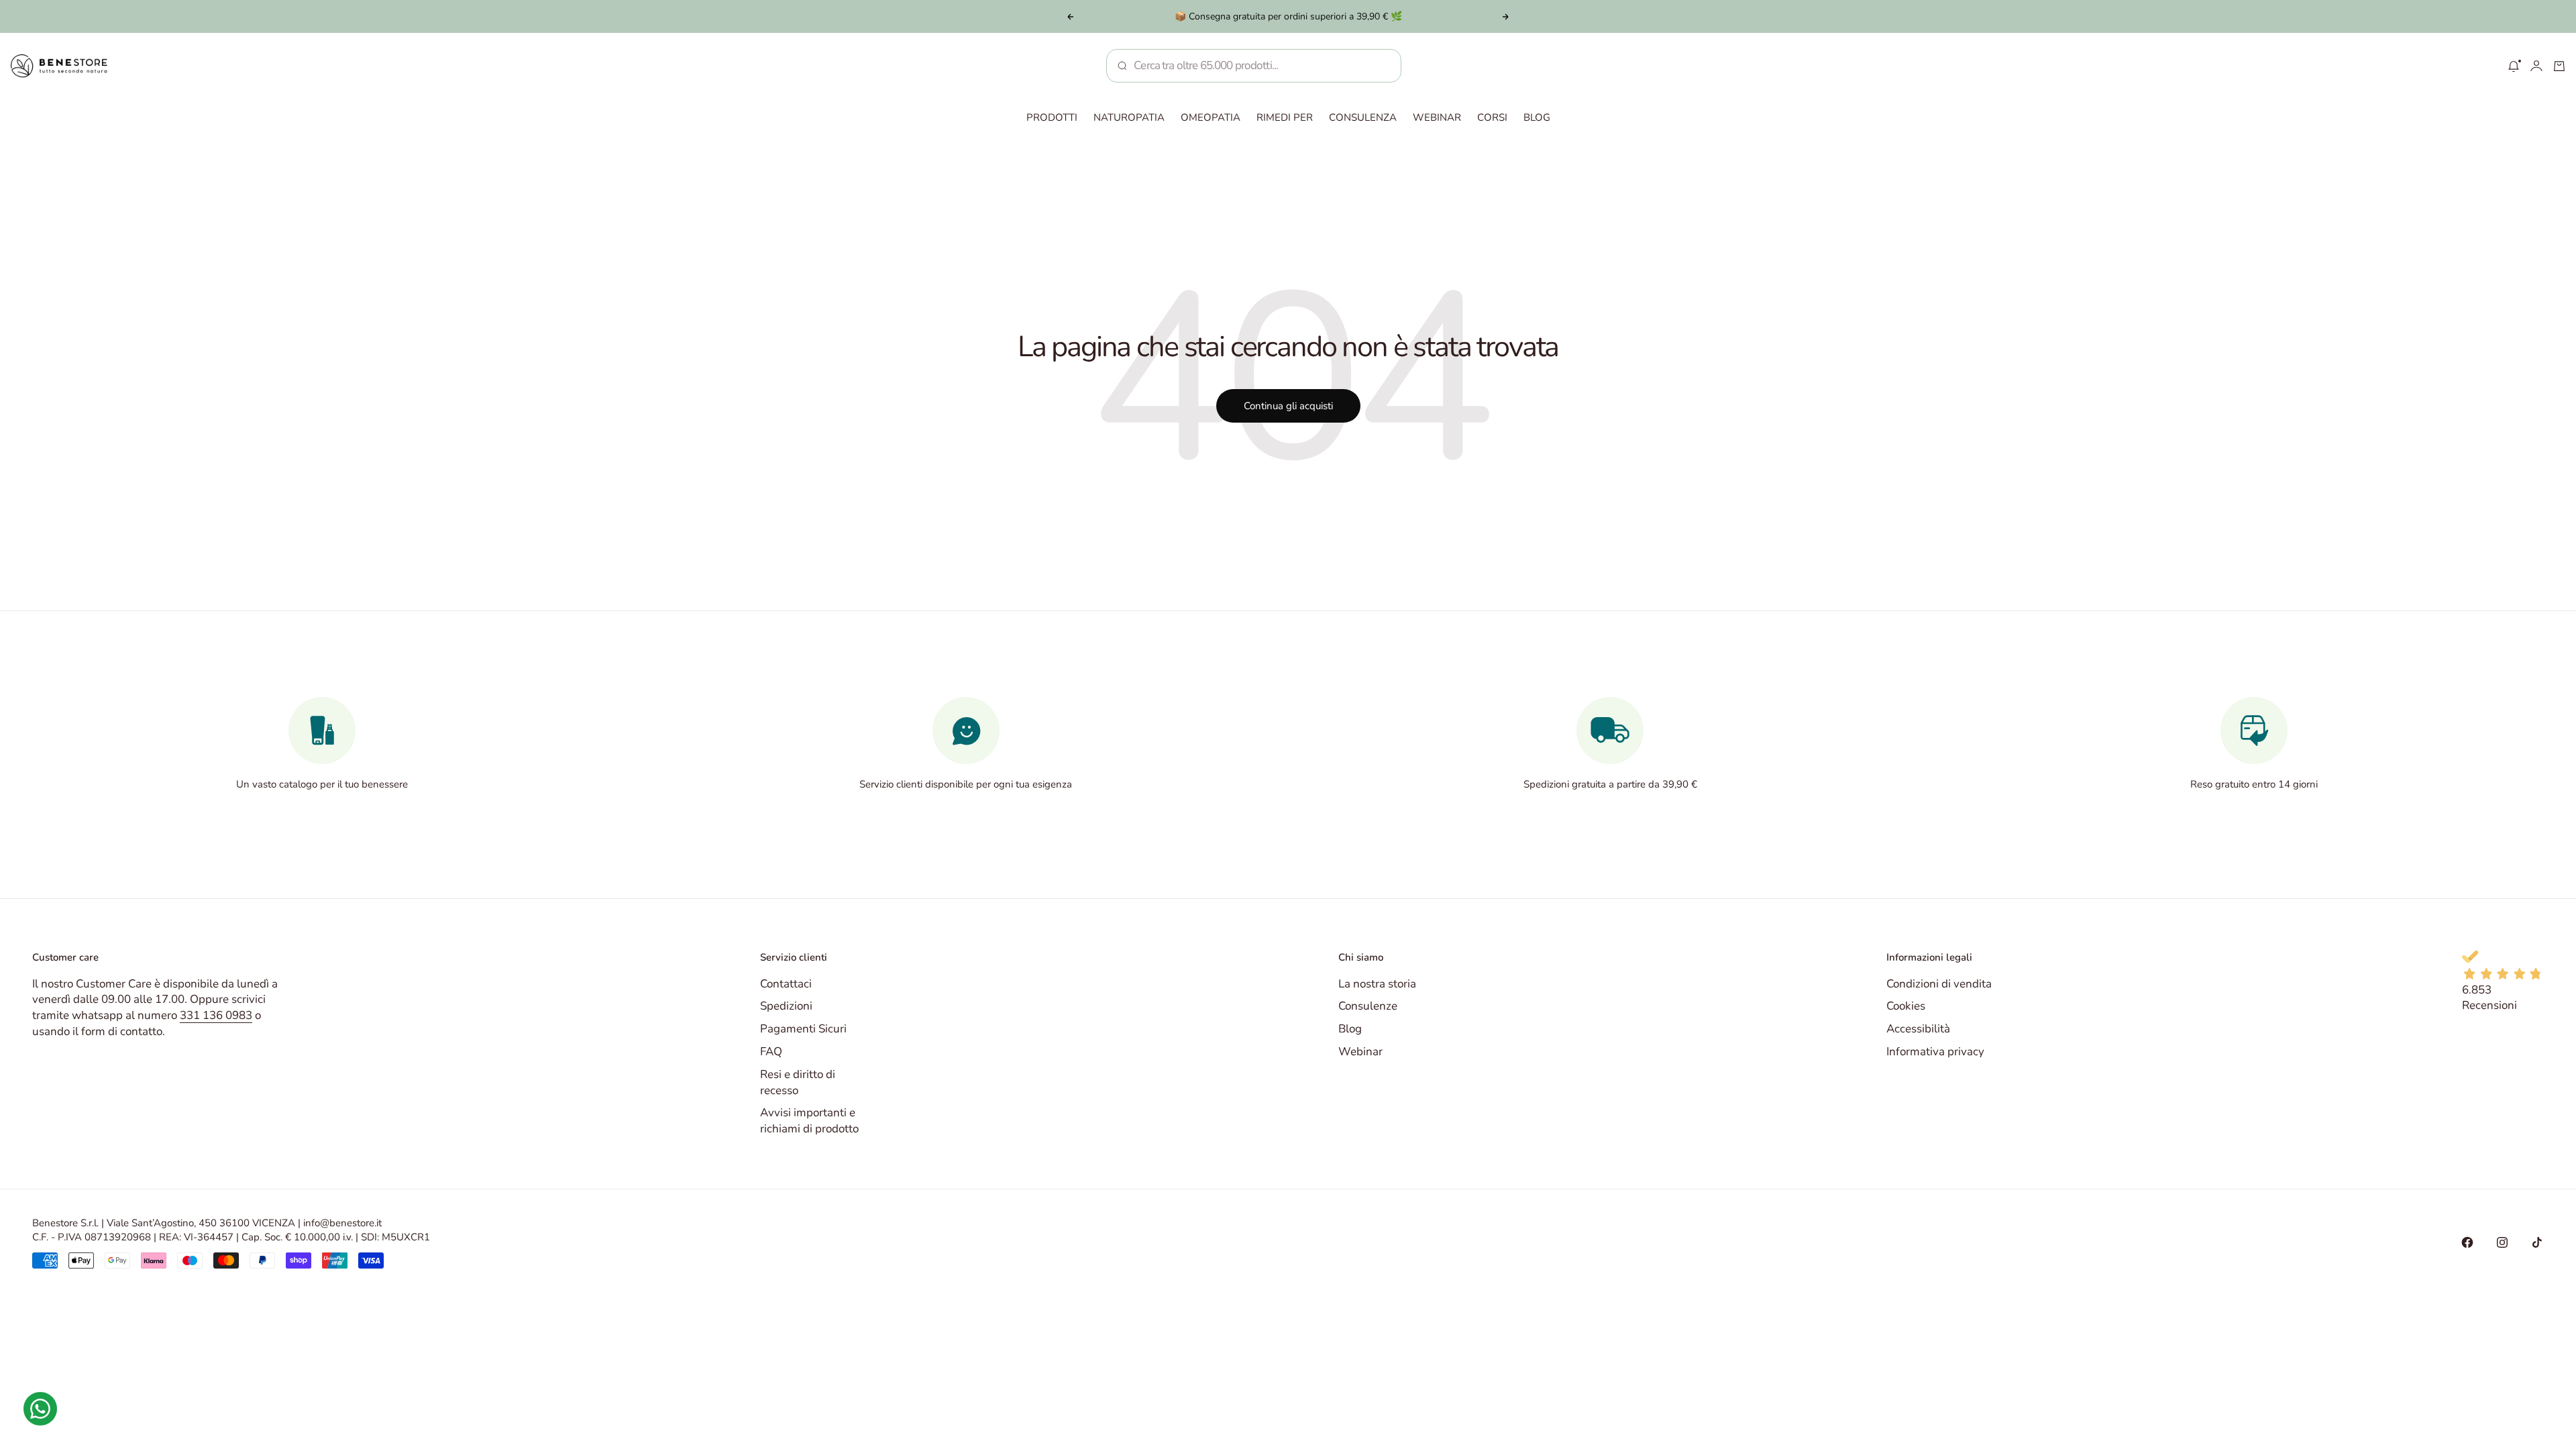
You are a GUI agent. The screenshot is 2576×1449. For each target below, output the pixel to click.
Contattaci (786, 984)
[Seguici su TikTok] (2537, 1242)
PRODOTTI (1052, 117)
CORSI (1492, 117)
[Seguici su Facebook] (2467, 1242)
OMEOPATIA (1211, 117)
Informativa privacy (1935, 1052)
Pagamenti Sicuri (803, 1029)
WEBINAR (1437, 117)
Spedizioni (786, 1006)
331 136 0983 (216, 1015)
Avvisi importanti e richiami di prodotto (809, 1121)
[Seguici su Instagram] (2502, 1242)
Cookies (1906, 1006)
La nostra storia (1377, 984)
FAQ (771, 1052)
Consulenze (1368, 1006)
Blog (1350, 1029)
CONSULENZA (1363, 117)
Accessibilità (1918, 1029)
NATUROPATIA (1129, 117)
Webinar (1360, 1052)
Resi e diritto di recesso (798, 1082)
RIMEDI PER (1285, 117)
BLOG (1537, 117)
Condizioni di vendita (1939, 984)
